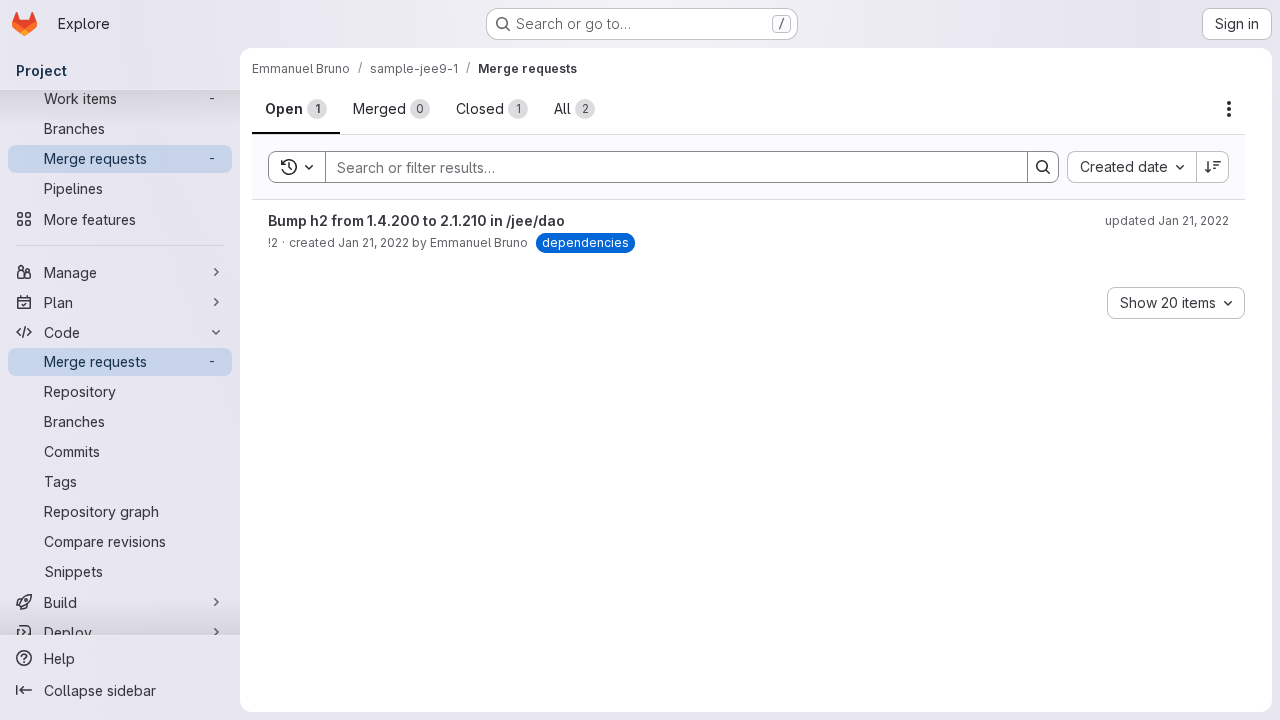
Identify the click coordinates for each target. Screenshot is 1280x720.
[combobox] (1131, 167)
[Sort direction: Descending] (1213, 167)
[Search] (1043, 167)
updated (1167, 220)
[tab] (296, 109)
